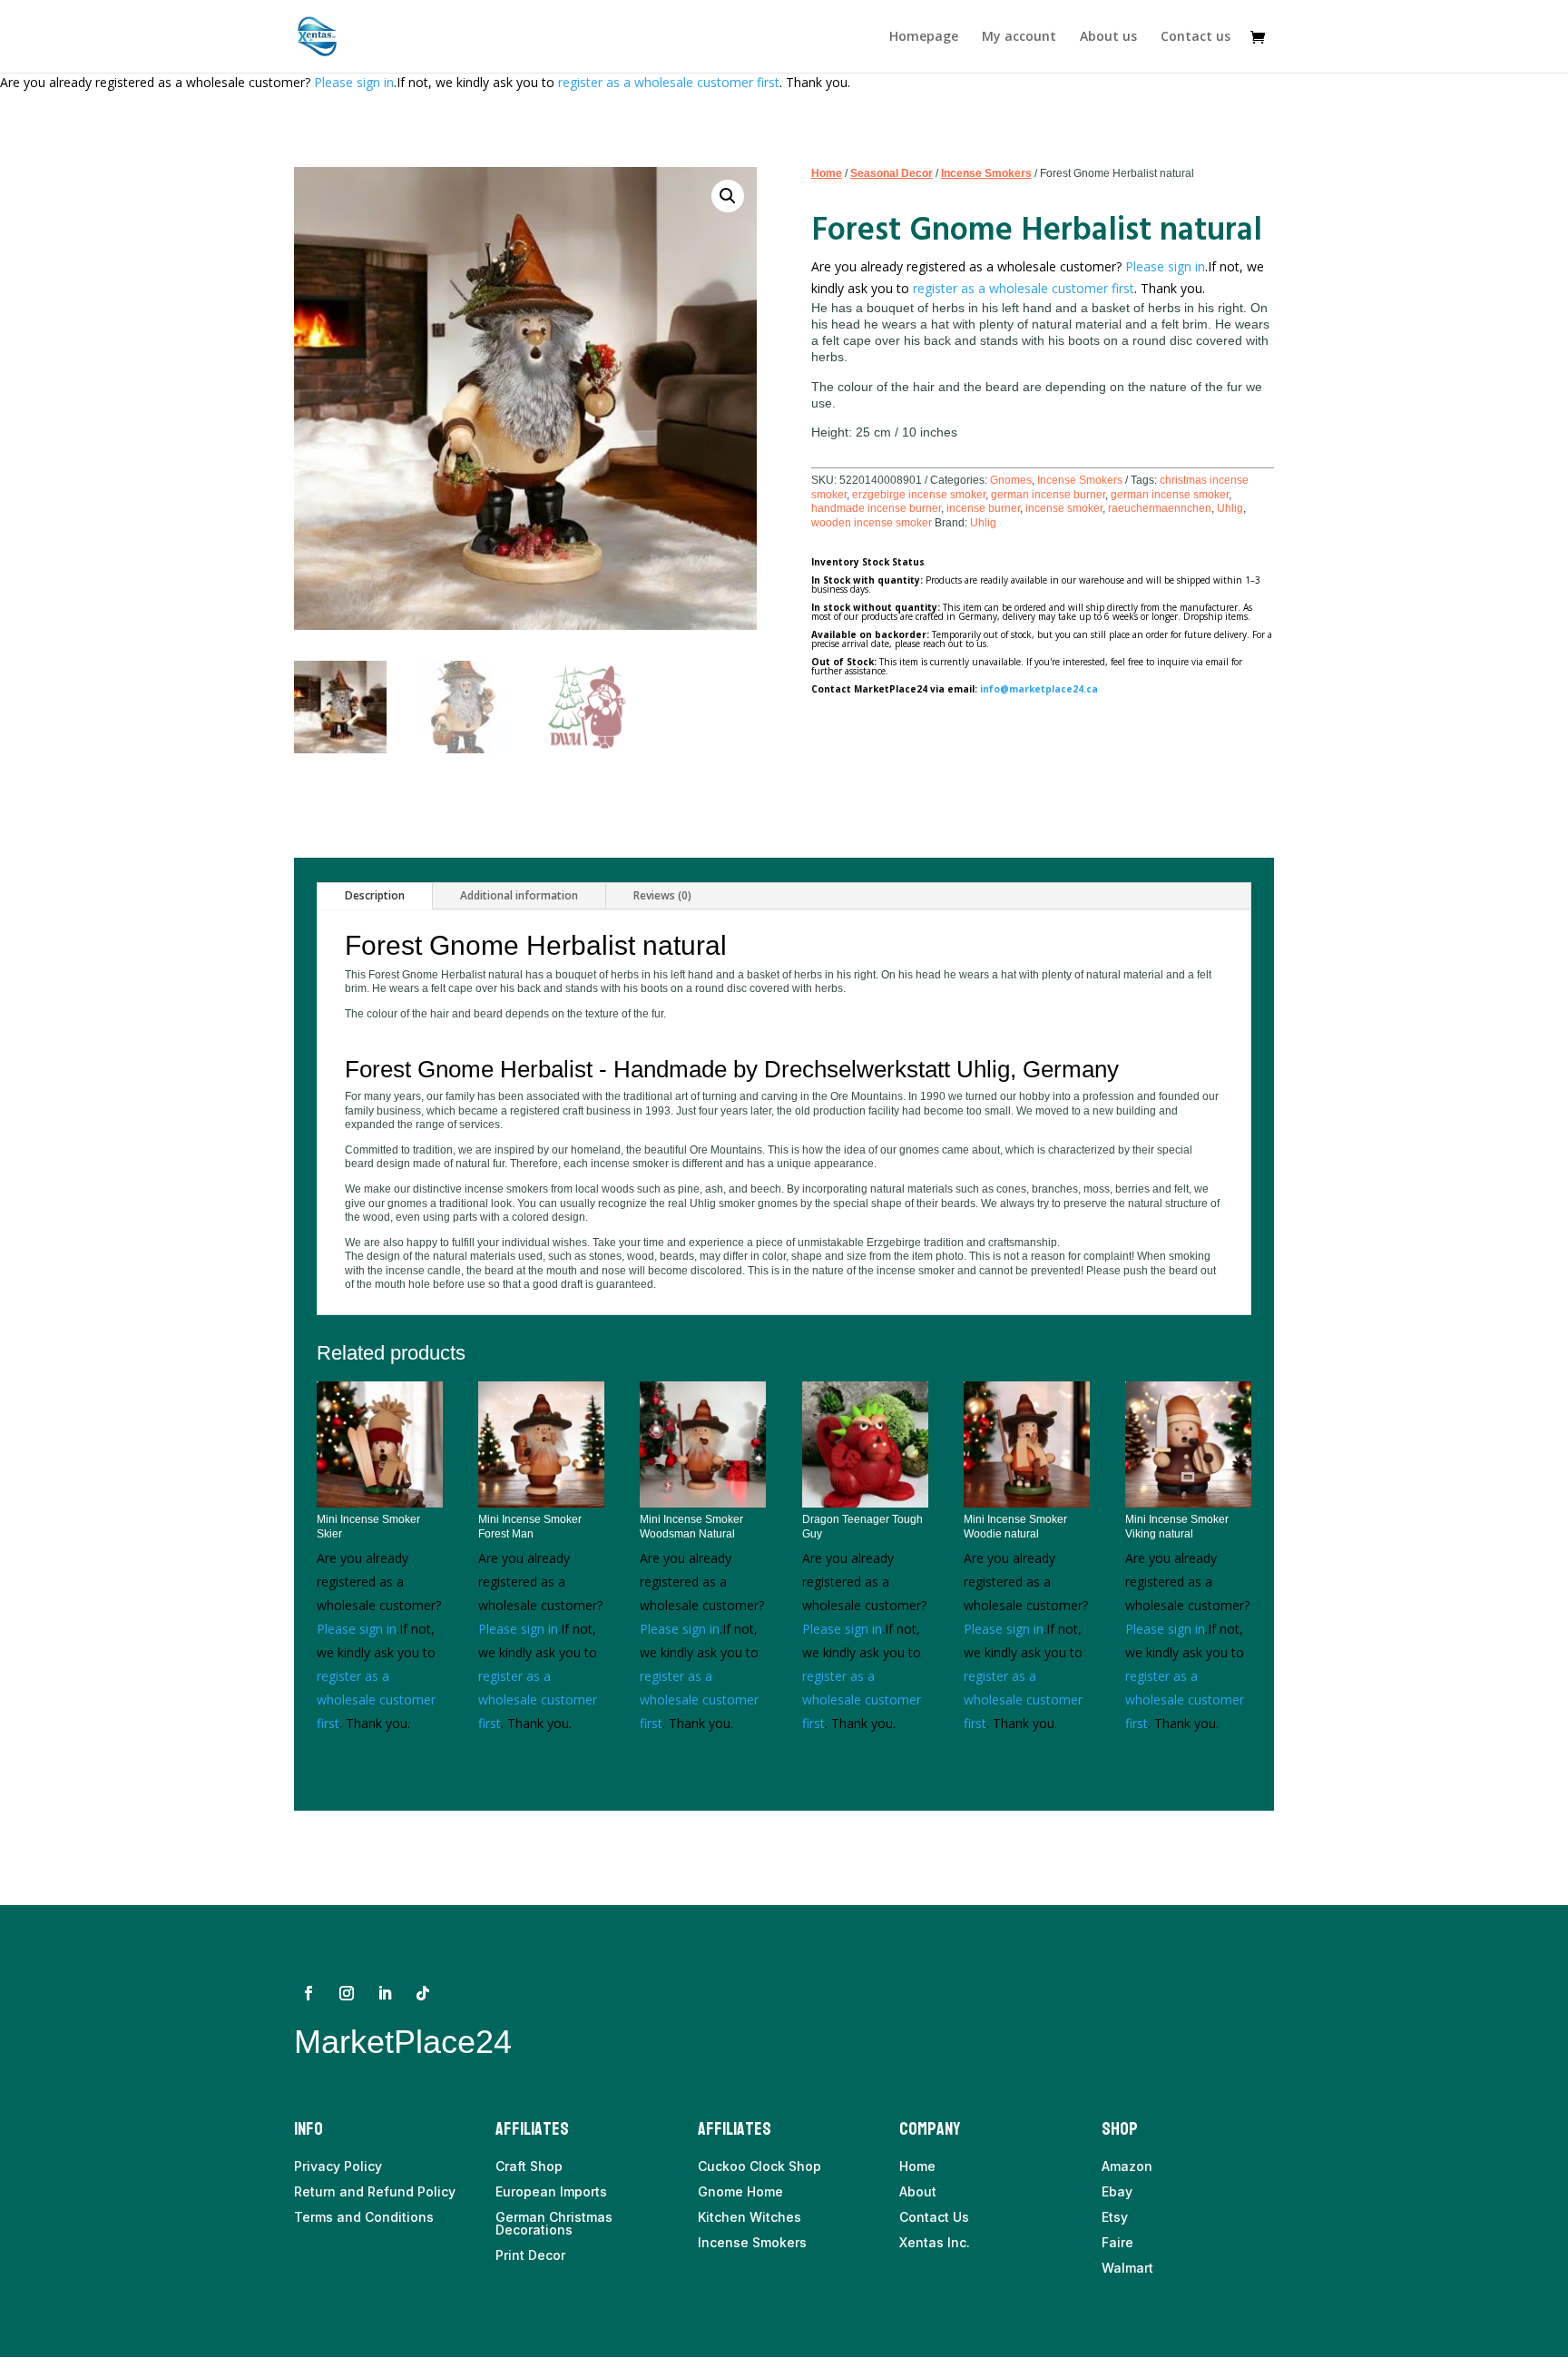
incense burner (983, 508)
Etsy (1115, 2217)
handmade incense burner (876, 508)
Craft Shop (529, 2166)
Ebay (1117, 2191)
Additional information (519, 895)
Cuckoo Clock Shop (759, 2166)
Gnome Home (740, 2191)
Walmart (1127, 2268)
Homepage (924, 37)
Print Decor (530, 2255)
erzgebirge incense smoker (919, 495)
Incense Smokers (986, 173)
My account (1019, 37)
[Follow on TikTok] (423, 1993)
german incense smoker (1170, 495)
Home (827, 173)
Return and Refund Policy (375, 2191)
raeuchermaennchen (1160, 508)
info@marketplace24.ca (1039, 689)
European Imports (551, 2191)
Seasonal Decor (892, 173)
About (918, 2191)
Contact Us (934, 2217)
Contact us (1196, 37)
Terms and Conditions (364, 2217)
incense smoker (1064, 508)
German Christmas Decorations (554, 2223)
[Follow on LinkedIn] (385, 1993)
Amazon (1127, 2166)
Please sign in (354, 82)
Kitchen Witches (750, 2217)
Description (375, 895)
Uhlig (1230, 508)
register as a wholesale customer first (669, 82)
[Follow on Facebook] (309, 1993)
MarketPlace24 (403, 2042)
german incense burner (1048, 495)
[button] (728, 196)
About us (1108, 37)
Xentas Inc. (935, 2242)
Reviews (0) (662, 895)
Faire (1117, 2242)
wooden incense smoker (872, 523)
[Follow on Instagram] (347, 1993)
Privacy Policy (338, 2166)
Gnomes (1011, 480)
